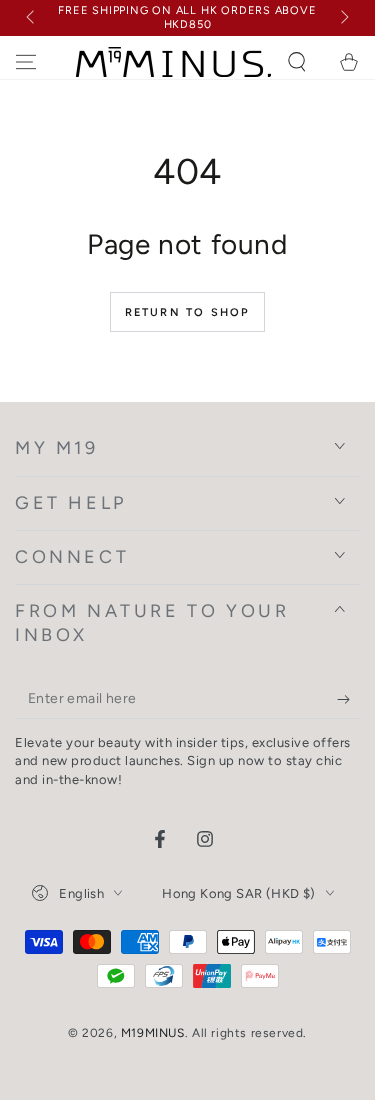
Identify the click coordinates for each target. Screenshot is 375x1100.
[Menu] (26, 62)
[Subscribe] (348, 699)
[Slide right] (343, 18)
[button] (297, 62)
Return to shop (188, 312)
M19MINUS (153, 1033)
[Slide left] (32, 18)
